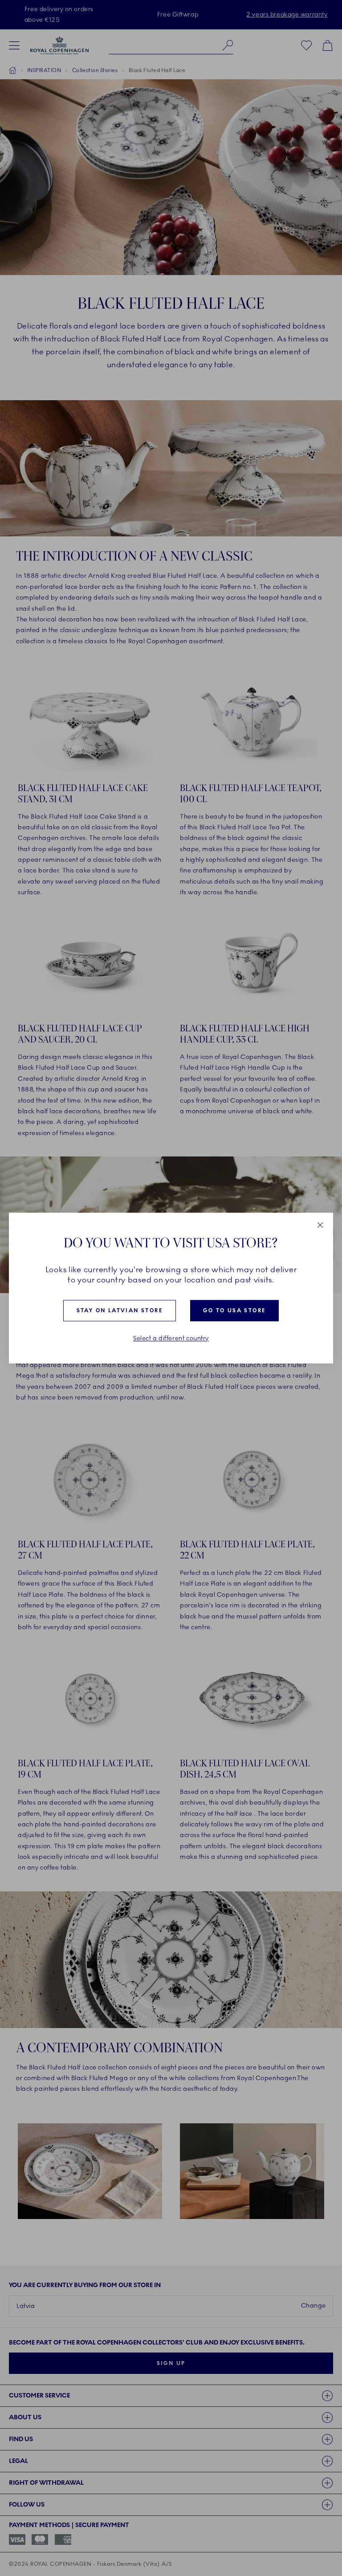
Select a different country (171, 1339)
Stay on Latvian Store (120, 1311)
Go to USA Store (234, 1311)
